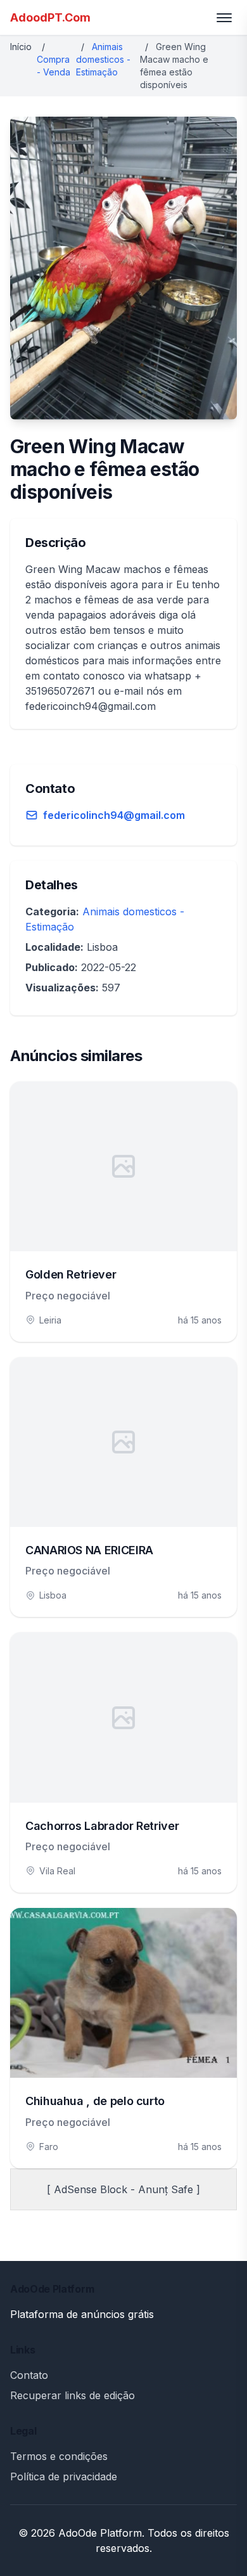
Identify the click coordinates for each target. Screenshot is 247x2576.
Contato (29, 2375)
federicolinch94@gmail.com (114, 815)
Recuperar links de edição (73, 2395)
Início (21, 47)
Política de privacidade (64, 2476)
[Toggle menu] (224, 18)
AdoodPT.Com (50, 17)
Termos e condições (59, 2456)
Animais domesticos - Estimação (103, 59)
